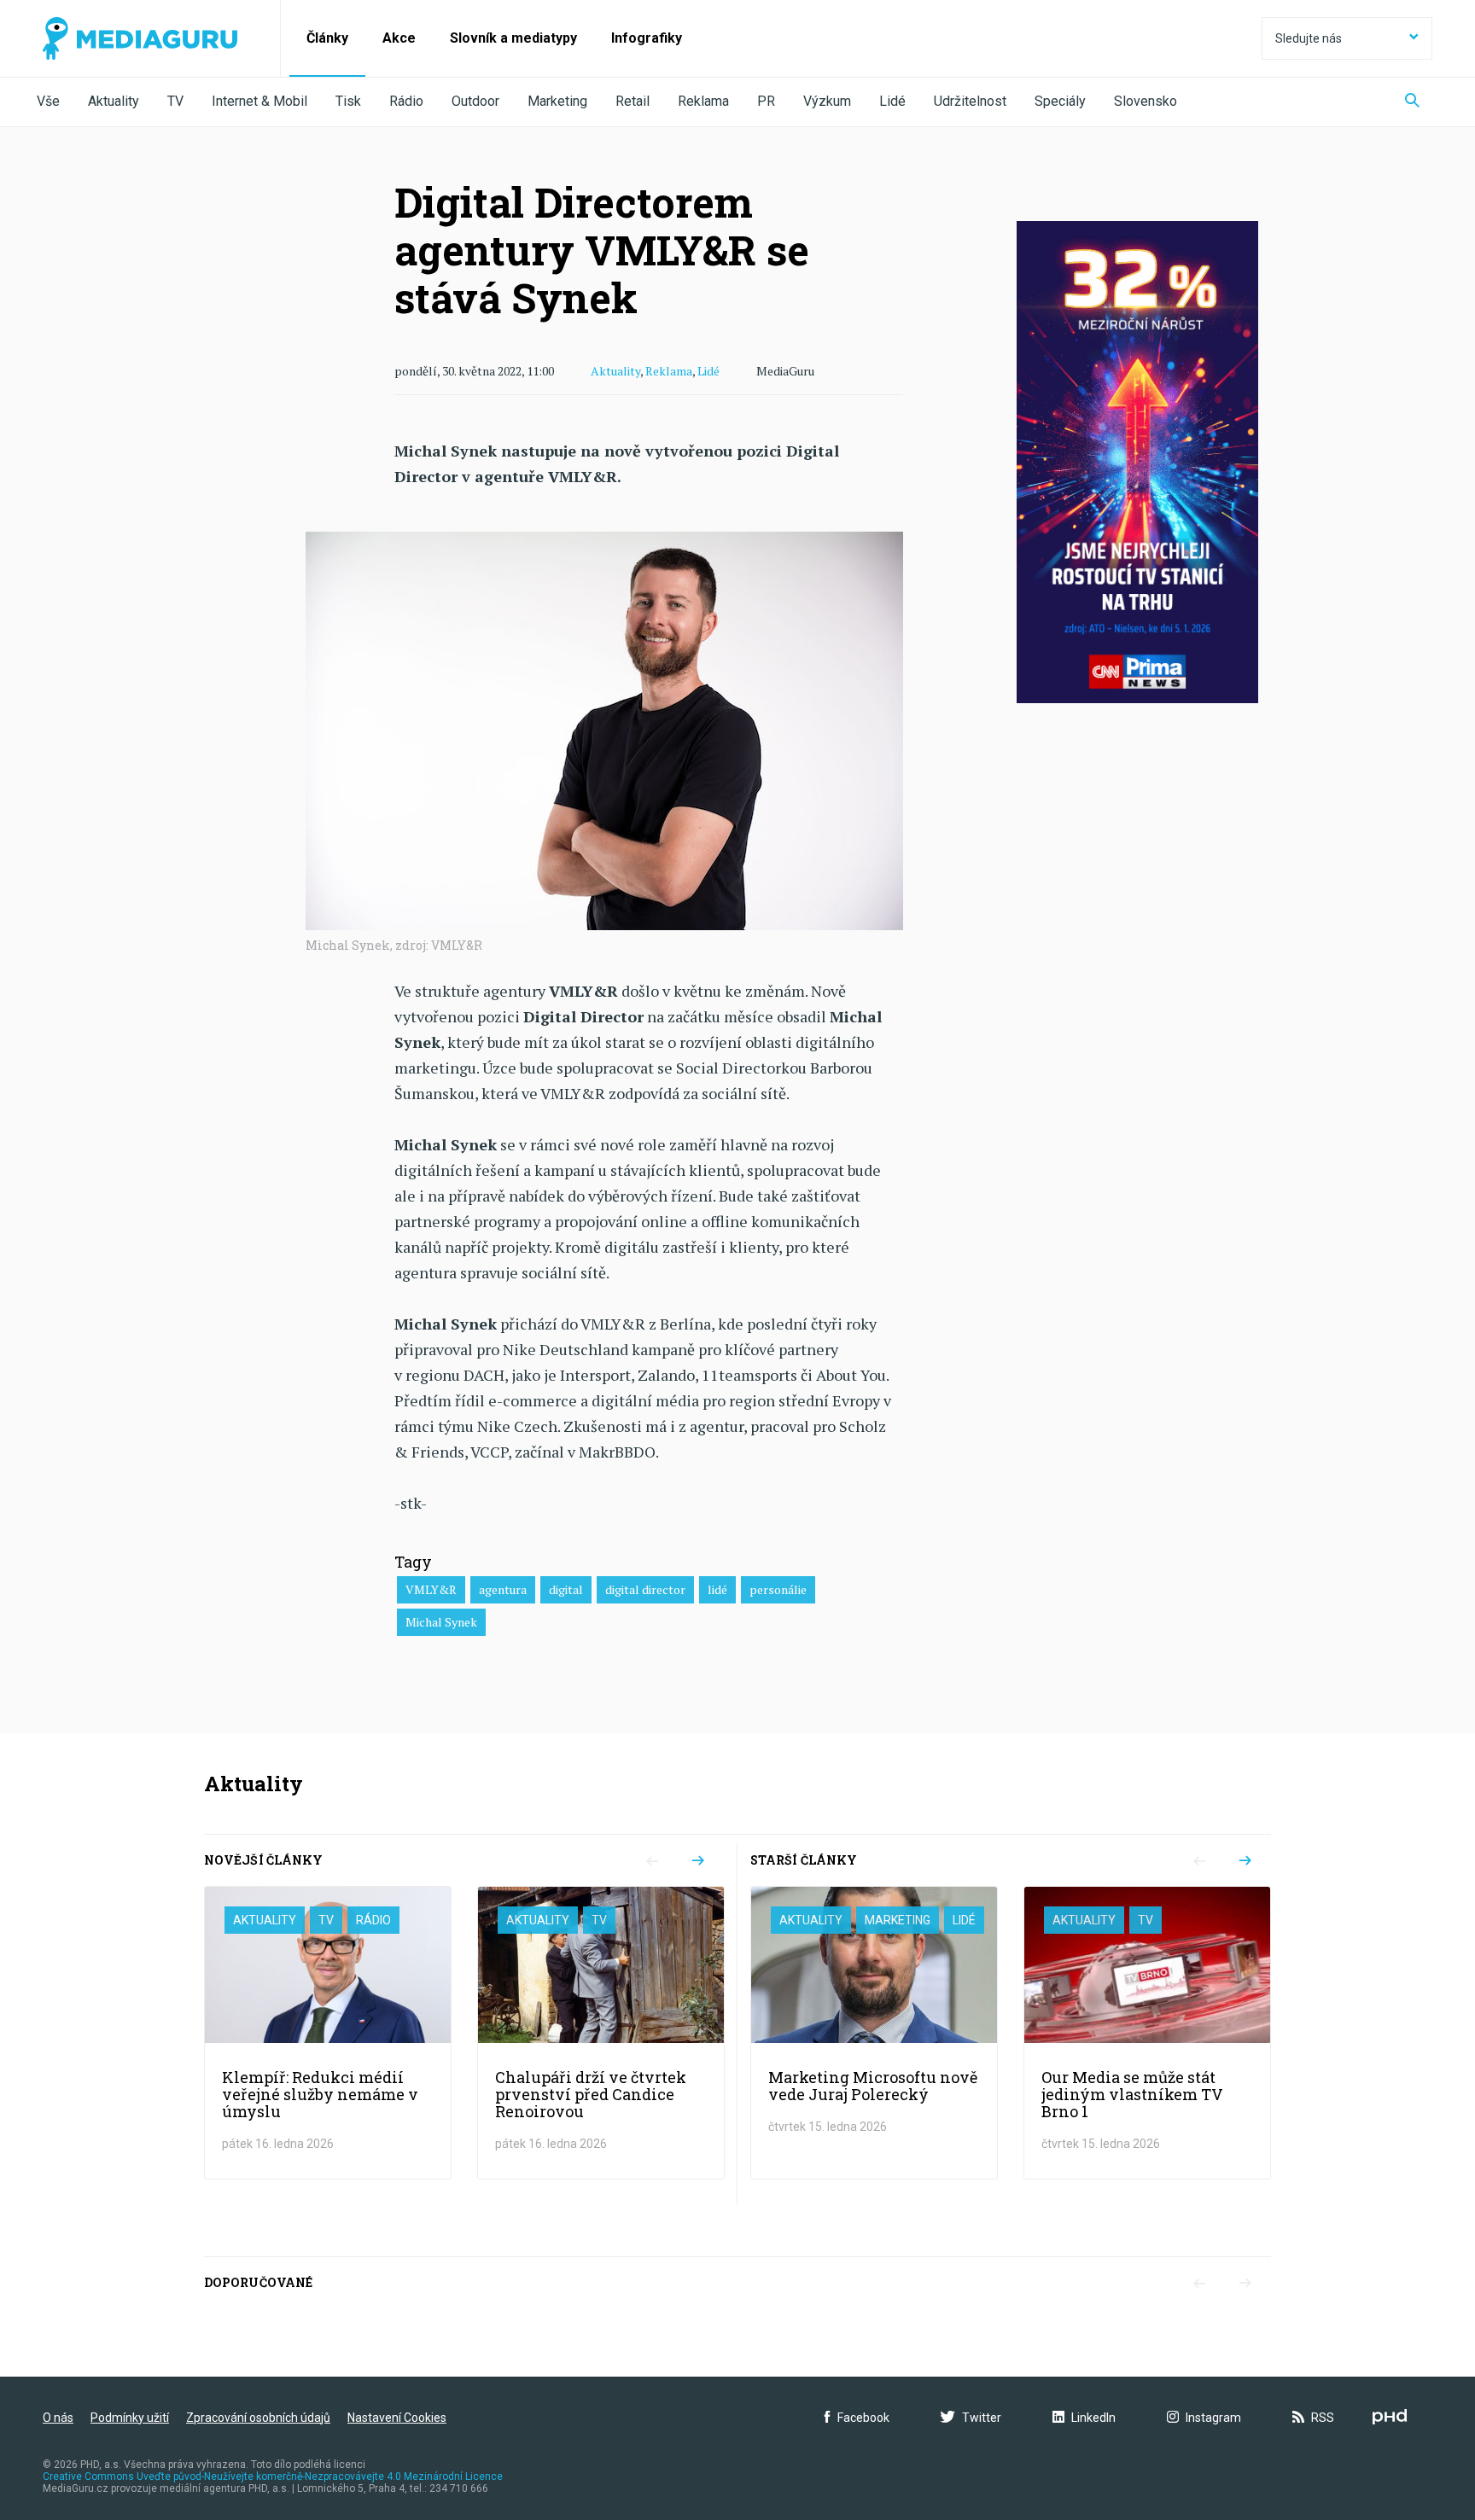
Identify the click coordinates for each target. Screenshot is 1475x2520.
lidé (717, 1589)
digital (566, 1589)
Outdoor (475, 101)
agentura (503, 1589)
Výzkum (827, 101)
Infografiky (647, 38)
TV (175, 101)
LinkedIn (1093, 2418)
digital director (645, 1589)
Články (327, 38)
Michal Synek (441, 1622)
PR (766, 101)
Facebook (863, 2418)
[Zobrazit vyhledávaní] (1412, 102)
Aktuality (114, 101)
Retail (633, 101)
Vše (48, 101)
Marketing (557, 101)
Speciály (1060, 101)
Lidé (892, 101)
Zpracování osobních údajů (258, 2418)
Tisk (348, 101)
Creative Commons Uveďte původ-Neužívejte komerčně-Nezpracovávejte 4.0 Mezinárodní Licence (273, 2476)
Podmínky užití (130, 2418)
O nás (58, 2418)
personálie (778, 1589)
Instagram (1213, 2418)
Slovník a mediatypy (513, 38)
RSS (1323, 2418)
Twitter (982, 2418)
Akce (399, 38)
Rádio (406, 101)
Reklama (703, 101)
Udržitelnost (970, 101)
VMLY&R (431, 1589)
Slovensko (1146, 101)
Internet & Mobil (259, 101)
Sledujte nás (1309, 38)
